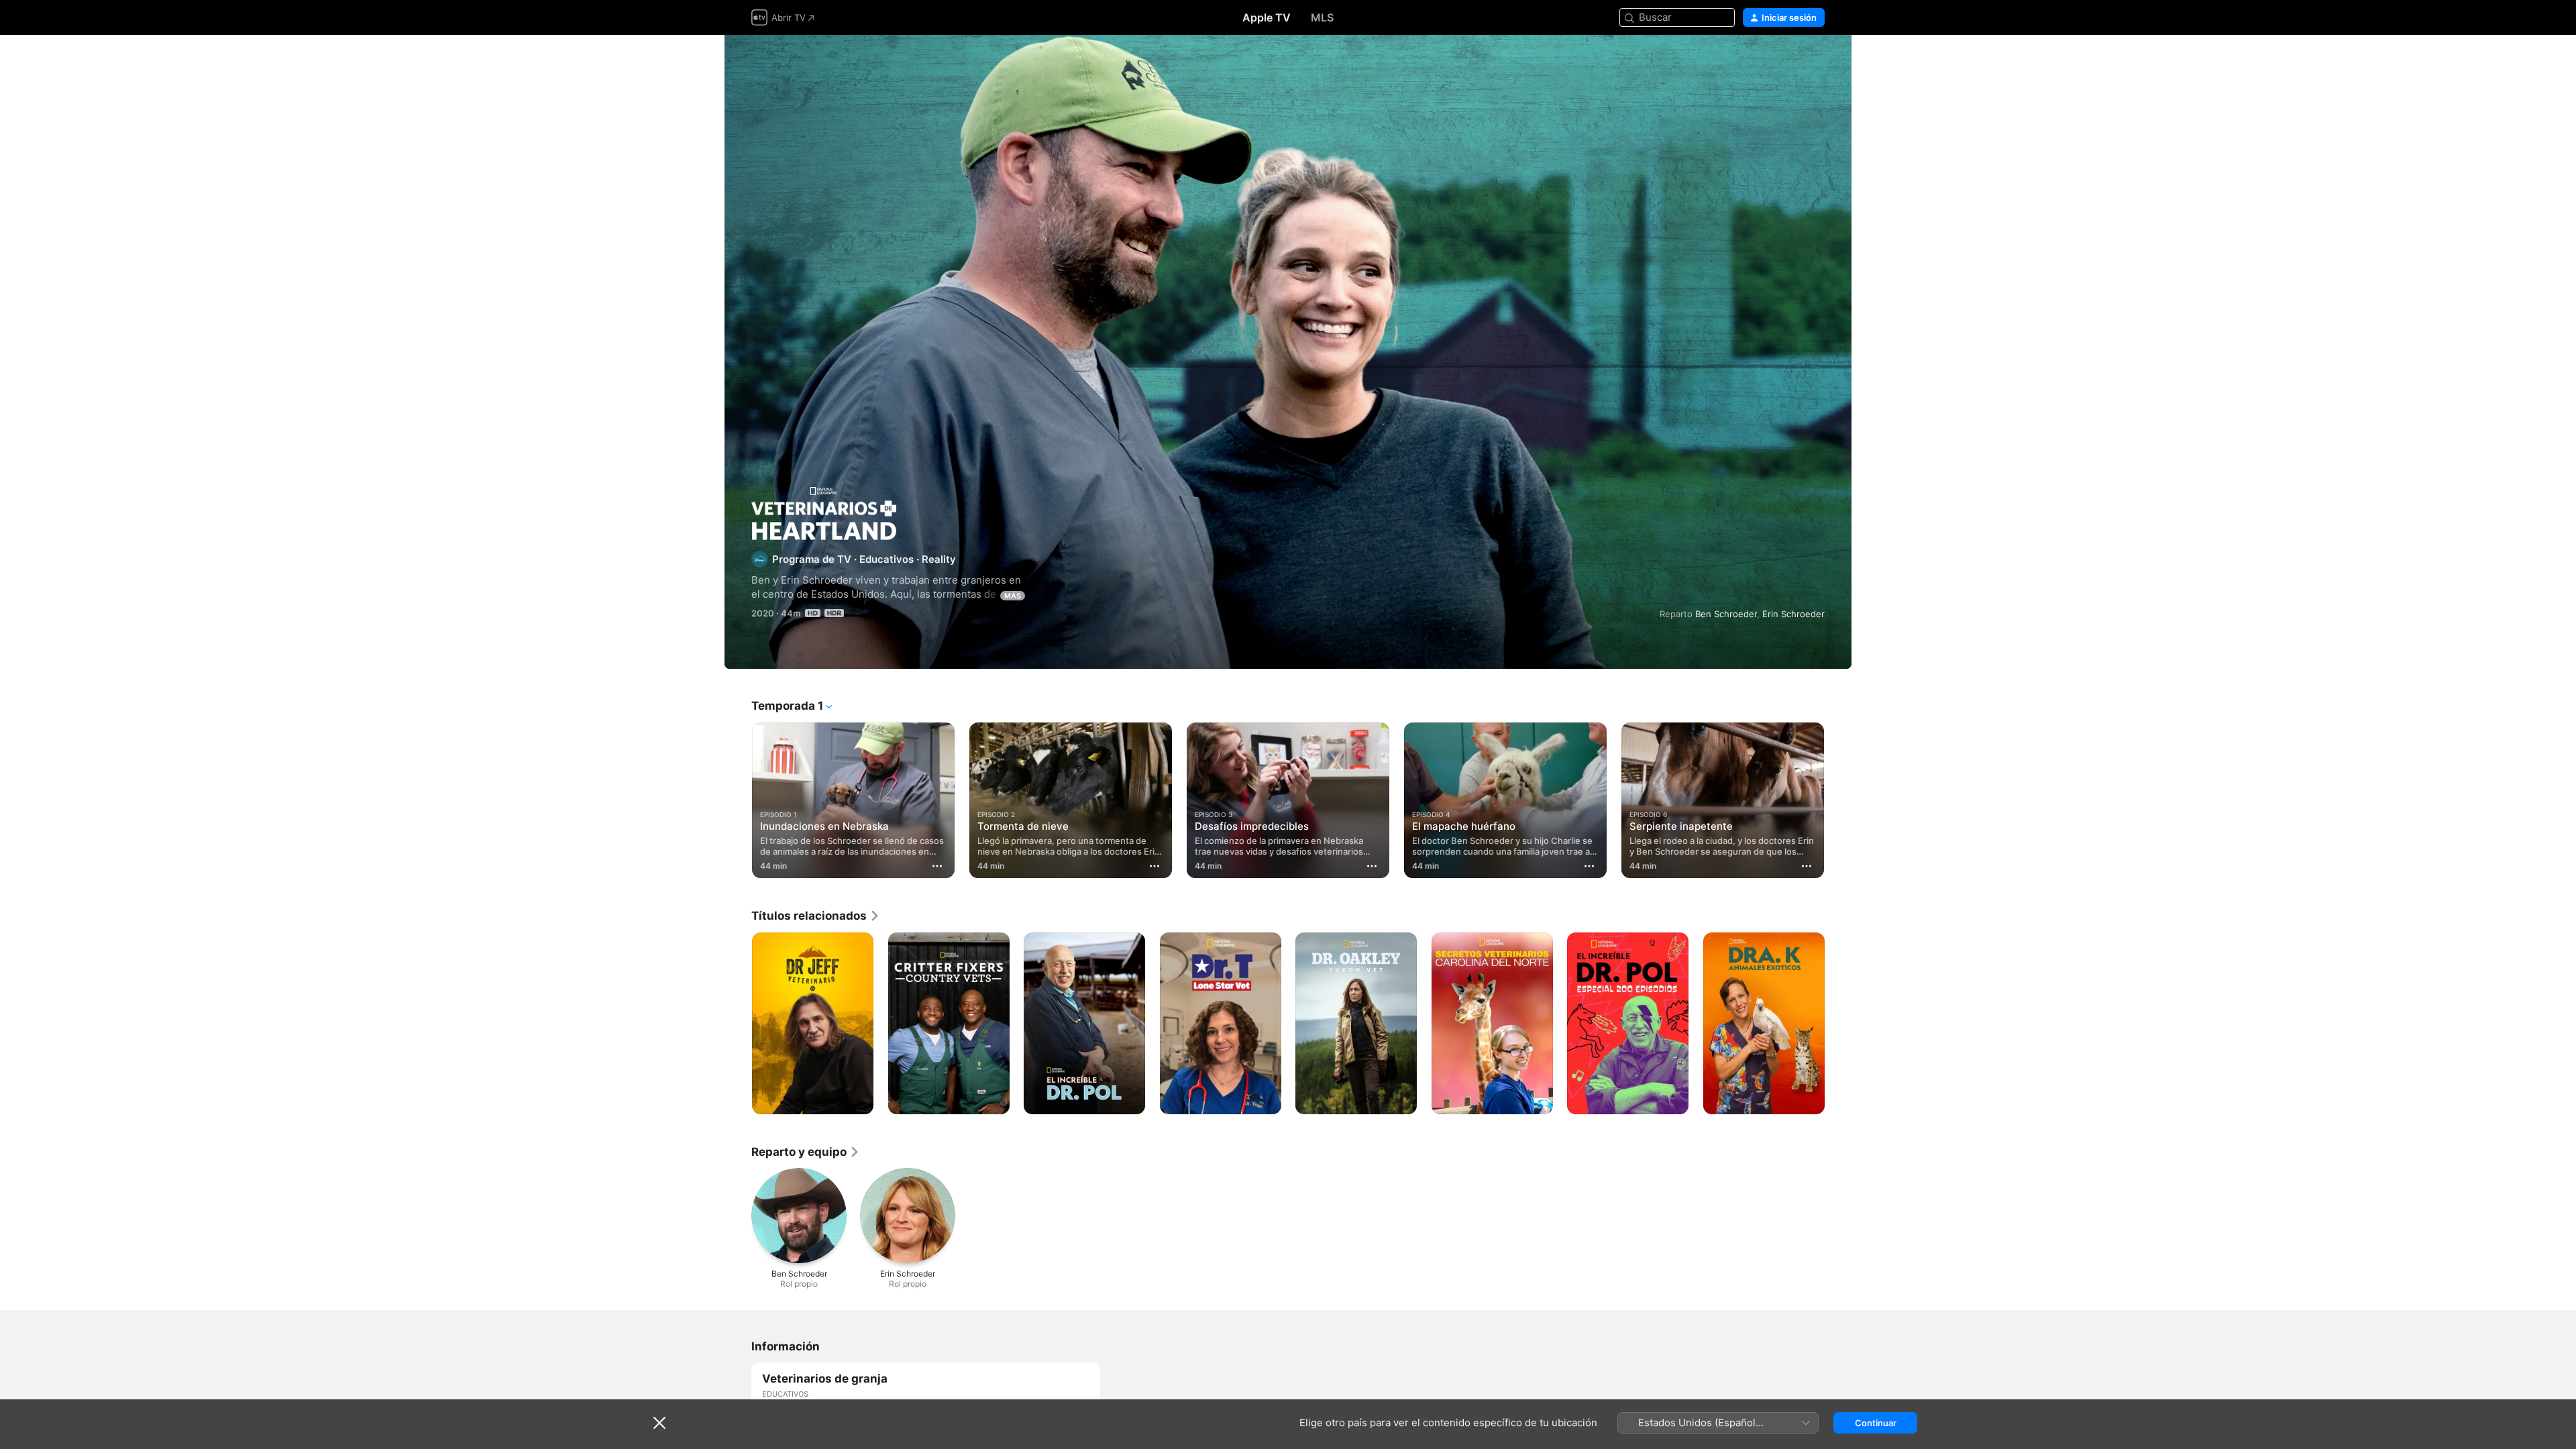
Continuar (1876, 1423)
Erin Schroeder (1793, 614)
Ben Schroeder (1726, 614)
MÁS (1013, 596)
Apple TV (1267, 17)
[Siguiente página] (1838, 800)
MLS (1322, 17)
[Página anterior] (738, 800)
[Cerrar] (659, 1423)
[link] (816, 916)
